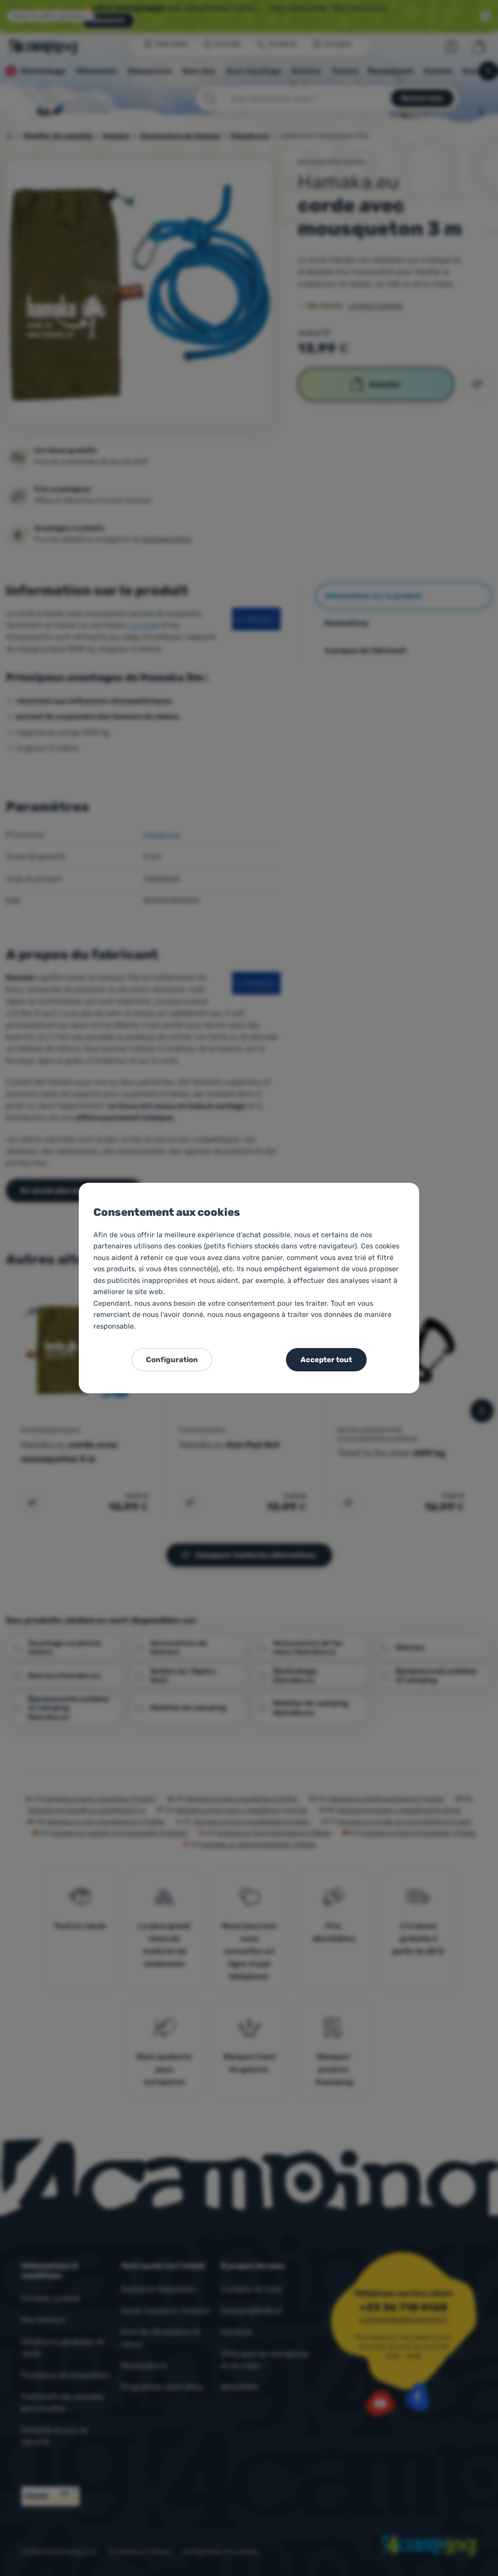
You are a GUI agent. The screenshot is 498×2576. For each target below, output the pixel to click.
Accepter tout (326, 1360)
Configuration (172, 1360)
